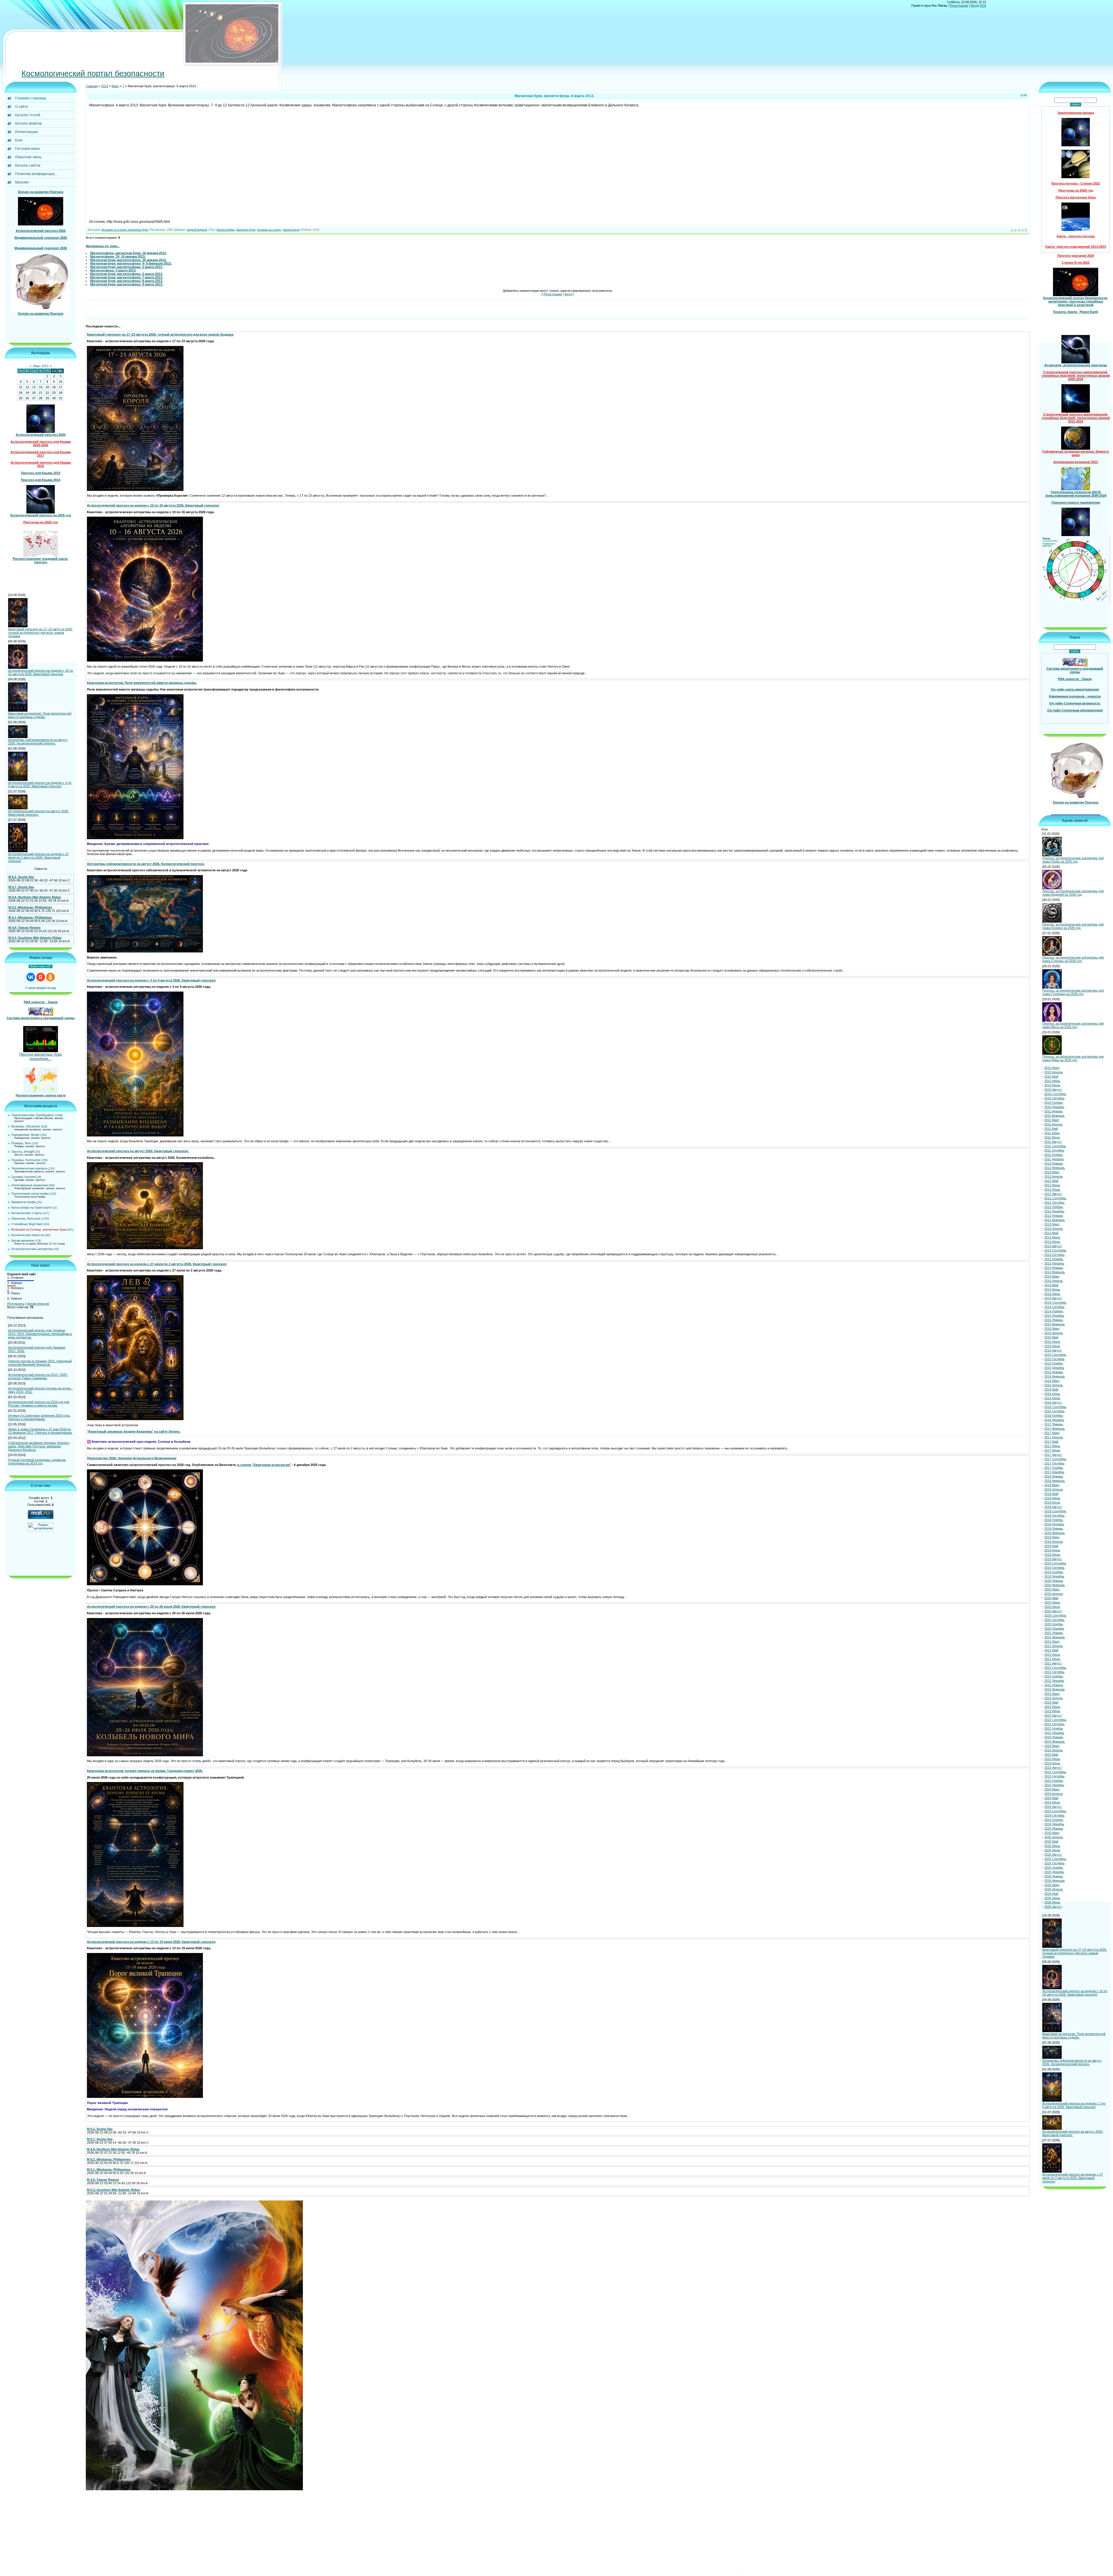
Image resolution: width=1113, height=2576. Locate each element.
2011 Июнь (1052, 1133)
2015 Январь (1054, 1320)
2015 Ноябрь (1054, 1363)
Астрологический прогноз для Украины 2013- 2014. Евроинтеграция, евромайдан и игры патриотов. (40, 1334)
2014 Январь (1054, 1268)
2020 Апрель (1054, 1594)
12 (27, 387)
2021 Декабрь (1054, 1681)
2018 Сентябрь (1055, 1511)
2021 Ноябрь (1054, 1676)
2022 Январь (1054, 1685)
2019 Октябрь (1054, 1568)
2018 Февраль (1055, 1481)
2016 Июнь (1052, 1394)
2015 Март (1052, 1329)
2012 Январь (1054, 1163)
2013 (105, 86)
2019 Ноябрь (1054, 1572)
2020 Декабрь (1054, 1628)
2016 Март (1052, 1381)
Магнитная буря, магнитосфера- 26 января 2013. (128, 260)
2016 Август (1053, 1402)
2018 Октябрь (1054, 1515)
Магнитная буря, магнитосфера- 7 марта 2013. (127, 277)
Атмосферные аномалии (30, 1185)
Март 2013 (41, 366)
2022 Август (1053, 1715)
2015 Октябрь (1054, 1359)
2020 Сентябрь (1055, 1615)
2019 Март (1052, 1537)
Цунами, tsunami (23, 1177)
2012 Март (1052, 1172)
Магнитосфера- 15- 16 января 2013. (118, 256)
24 (61, 393)
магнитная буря (246, 230)
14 (41, 387)
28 (41, 398)
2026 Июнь (1052, 1898)
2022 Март (1052, 1694)
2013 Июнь (1052, 1237)
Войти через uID (41, 966)
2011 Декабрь (1054, 1159)
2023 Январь (1054, 1737)
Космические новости (27, 1235)
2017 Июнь (1052, 1446)
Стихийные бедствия (27, 1224)
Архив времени (23, 1240)
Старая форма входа (41, 988)
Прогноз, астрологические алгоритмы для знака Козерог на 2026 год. (1073, 926)
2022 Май (1051, 1702)
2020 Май (1051, 1598)
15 (47, 387)
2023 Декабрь (1054, 1785)
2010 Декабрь (1054, 1107)
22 (47, 393)
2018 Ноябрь (1054, 1520)
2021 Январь (1054, 1633)
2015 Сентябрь (1055, 1355)
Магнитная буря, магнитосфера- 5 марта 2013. (127, 274)
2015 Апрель (1054, 1333)
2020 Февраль (1055, 1585)
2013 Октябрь (1054, 1255)
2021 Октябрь (1054, 1672)
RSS (983, 6)
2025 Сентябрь (1055, 1859)
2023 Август (1053, 1768)
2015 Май (1051, 1337)
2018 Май (1051, 1494)
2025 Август (1053, 1854)
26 (27, 398)
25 (21, 398)
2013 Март (1052, 1224)
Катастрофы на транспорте (31, 1207)
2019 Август (1053, 1559)
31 (61, 398)
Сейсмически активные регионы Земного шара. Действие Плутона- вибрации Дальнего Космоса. (39, 1446)
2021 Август (1053, 1663)
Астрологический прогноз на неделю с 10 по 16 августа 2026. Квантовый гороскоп (41, 672)
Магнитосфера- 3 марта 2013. (113, 270)
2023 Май (1051, 1755)
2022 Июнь (1052, 1707)
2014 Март (1052, 1276)
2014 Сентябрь (1055, 1302)
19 (27, 393)
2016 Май (1051, 1389)
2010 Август (1053, 1090)
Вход (974, 6)
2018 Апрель (1054, 1489)
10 (61, 382)
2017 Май (1051, 1442)
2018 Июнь (1052, 1498)
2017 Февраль (1055, 1429)
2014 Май (1051, 1285)
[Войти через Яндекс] (41, 977)
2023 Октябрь (1054, 1776)
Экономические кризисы (29, 1168)
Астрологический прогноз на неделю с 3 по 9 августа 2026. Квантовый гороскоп (40, 784)
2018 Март (1052, 1485)
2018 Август (1053, 1507)
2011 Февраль (1054, 1116)
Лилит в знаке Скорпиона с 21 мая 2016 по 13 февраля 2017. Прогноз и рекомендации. (40, 1431)
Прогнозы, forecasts (26, 1218)
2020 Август (1053, 1611)
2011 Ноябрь (1054, 1155)
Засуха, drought (23, 1152)
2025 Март (1052, 1833)
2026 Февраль (1055, 1881)
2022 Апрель (1054, 1698)
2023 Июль (1052, 1763)
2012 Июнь (1052, 1185)
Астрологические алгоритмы (32, 1249)
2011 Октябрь (1054, 1150)
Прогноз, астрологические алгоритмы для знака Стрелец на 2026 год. (1073, 959)
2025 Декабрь (1054, 1872)
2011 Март (1052, 1120)
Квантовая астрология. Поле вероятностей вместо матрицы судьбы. (40, 715)
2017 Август (1053, 1455)
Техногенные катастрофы (30, 1194)
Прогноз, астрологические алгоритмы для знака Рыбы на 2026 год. (1073, 860)
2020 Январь (1054, 1581)
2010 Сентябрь (1055, 1094)
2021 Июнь (1052, 1655)
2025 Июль (1052, 1850)
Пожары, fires (21, 1143)
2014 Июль (1052, 1294)
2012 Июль (1052, 1189)
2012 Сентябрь (1055, 1198)
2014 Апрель (1054, 1281)
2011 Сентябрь (1055, 1146)
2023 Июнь (1052, 1759)
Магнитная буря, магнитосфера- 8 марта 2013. (127, 281)
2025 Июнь (1052, 1846)
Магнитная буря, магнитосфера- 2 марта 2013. (127, 267)
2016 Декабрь (1054, 1420)
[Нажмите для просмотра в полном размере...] (135, 490)
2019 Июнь (1052, 1550)
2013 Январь (1054, 1216)
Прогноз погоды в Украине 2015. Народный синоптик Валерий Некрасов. (40, 1363)
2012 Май (1051, 1181)
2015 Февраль (1055, 1324)
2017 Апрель (1054, 1437)
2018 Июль (1052, 1502)
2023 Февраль (1055, 1741)
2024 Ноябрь (1054, 1820)
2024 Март (1052, 1789)
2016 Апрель (1054, 1385)
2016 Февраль (1055, 1376)
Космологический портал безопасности (93, 74)
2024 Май (1051, 1798)
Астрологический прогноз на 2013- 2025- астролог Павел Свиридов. (38, 1376)
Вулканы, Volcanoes (26, 1126)
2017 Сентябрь (1055, 1459)
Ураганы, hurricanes (26, 1160)
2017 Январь (1054, 1424)
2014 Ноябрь (1054, 1311)
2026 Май (1051, 1894)
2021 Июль (1052, 1659)
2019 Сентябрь (1055, 1563)
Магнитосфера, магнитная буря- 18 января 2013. (128, 253)
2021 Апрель (1054, 1646)
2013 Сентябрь (1055, 1250)
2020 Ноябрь (1054, 1624)
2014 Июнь (1052, 1289)
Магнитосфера (225, 230)
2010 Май (1051, 1076)
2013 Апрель (1054, 1229)
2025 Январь (1054, 1828)
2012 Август (1053, 1194)
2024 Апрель (1054, 1794)
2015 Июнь (1052, 1342)
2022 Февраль (1055, 1689)
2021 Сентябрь (1055, 1668)
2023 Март (1052, 1746)
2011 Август (1053, 1142)
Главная (92, 86)
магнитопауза (291, 230)
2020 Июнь (1052, 1602)
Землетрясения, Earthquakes (33, 1115)
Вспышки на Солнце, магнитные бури (39, 1229)
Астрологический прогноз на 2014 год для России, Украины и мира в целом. (39, 1404)
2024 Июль (1052, 1802)
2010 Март (1052, 1068)
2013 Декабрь (1054, 1263)
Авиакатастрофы (24, 1202)
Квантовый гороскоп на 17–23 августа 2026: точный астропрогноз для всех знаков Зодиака (40, 633)
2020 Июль (1052, 1607)
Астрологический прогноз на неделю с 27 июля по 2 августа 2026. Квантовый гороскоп (38, 857)
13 (34, 387)
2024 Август (1053, 1807)
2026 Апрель (1054, 1889)
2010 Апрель (1054, 1072)
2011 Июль (1052, 1137)
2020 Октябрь (1054, 1620)
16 (54, 387)
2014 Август (1053, 1298)
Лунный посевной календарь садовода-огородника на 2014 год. (37, 1462)
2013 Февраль (1055, 1220)
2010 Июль (1052, 1085)
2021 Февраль (1055, 1637)
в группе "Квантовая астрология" (264, 1465)
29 (47, 398)
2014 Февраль (1055, 1272)
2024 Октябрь (1054, 1815)
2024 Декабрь (1054, 1824)
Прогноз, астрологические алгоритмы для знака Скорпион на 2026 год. (1073, 992)
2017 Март (1052, 1433)
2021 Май (1051, 1650)
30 (54, 398)
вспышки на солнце (269, 230)
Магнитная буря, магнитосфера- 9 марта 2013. (127, 284)
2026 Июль (1052, 1902)
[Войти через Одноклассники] (50, 977)
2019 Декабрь (1054, 1576)
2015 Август (1053, 1350)
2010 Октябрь (1054, 1098)
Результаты (16, 1304)
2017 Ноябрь (1054, 1468)
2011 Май (1051, 1129)
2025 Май (1051, 1841)
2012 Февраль (1055, 1168)
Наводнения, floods (25, 1135)
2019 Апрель (1054, 1542)
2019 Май (1051, 1546)
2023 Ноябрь (1054, 1781)
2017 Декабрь (1054, 1472)
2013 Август (1053, 1246)
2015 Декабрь (1054, 1368)
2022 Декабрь (1054, 1733)
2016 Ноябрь (1054, 1415)
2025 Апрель (1054, 1837)
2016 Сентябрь (1055, 1407)
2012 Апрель (1054, 1176)
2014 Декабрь (1054, 1316)
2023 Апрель (1054, 1750)
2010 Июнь (1052, 1081)
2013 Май (1051, 1233)
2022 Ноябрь (1054, 1728)
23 (54, 393)
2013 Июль (1052, 1242)
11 (21, 387)
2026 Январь (1054, 1876)
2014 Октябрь (1054, 1307)
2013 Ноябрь (1054, 1259)
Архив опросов (38, 1304)
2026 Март (1052, 1885)
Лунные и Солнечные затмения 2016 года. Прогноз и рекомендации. (39, 1417)
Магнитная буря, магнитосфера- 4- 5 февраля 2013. (131, 263)
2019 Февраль (1055, 1533)
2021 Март (1052, 1642)
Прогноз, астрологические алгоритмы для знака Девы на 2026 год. (1073, 1058)
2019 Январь (1054, 1529)
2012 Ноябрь (1054, 1207)
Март (115, 86)
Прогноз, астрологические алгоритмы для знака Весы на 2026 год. (1073, 1025)
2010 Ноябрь (1054, 1103)
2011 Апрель (1053, 1124)
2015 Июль (1052, 1346)
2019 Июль (1052, 1555)
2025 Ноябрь (1054, 1868)
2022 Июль (1052, 1711)
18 (21, 393)
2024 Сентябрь (1055, 1811)
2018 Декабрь (1054, 1524)
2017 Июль (1052, 1450)
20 (34, 393)
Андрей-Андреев (197, 230)
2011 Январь (1054, 1111)
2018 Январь (1054, 1476)
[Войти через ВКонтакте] (31, 977)
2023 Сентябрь (1055, 1772)
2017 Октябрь (1054, 1463)
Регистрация (959, 6)
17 (61, 387)
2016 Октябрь (1054, 1411)
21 (41, 393)
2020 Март (1052, 1589)
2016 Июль (1052, 1398)
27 (34, 398)
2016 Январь (1054, 1372)
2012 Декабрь (1054, 1211)
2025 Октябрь (1054, 1863)
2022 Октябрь (1054, 1724)
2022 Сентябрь (1055, 1720)
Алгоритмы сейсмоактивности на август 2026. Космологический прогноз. (38, 742)
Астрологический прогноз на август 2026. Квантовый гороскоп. (39, 813)
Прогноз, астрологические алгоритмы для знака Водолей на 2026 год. (1073, 893)
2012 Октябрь (1054, 1203)
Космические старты (27, 1213)
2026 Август (1053, 1907)
